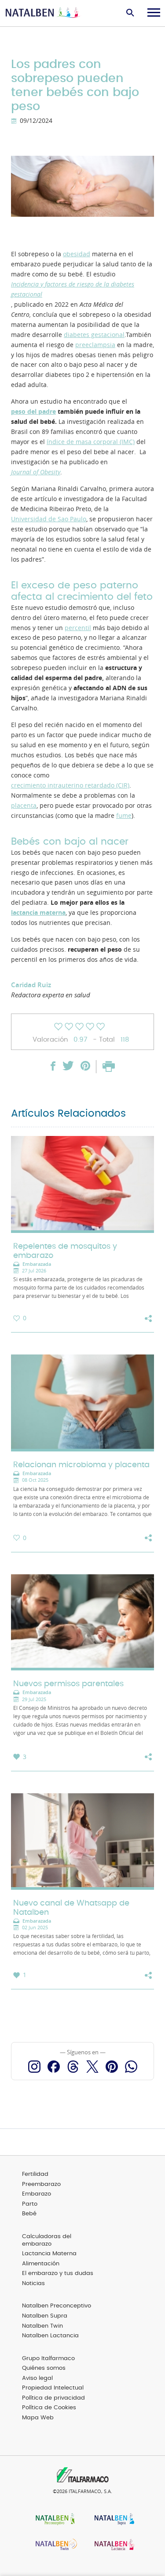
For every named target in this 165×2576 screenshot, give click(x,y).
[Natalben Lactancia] (112, 2546)
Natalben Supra (45, 2316)
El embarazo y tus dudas (58, 2273)
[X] (92, 2067)
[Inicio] (44, 13)
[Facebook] (54, 2067)
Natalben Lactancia (50, 2336)
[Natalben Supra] (112, 2520)
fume (124, 816)
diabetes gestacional (94, 335)
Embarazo (37, 2194)
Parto (30, 2204)
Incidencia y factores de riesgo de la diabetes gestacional (73, 289)
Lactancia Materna (49, 2254)
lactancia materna (38, 913)
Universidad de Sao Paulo (49, 519)
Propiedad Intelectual (53, 2388)
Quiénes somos (44, 2368)
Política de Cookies (49, 2408)
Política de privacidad (53, 2398)
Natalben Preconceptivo (57, 2306)
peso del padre (33, 412)
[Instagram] (34, 2067)
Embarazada (37, 1264)
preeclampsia (95, 345)
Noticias (33, 2284)
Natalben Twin (42, 2326)
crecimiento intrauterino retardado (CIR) (70, 785)
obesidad (77, 254)
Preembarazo (41, 2184)
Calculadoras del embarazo (47, 2240)
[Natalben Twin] (53, 2546)
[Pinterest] (112, 2067)
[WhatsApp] (131, 2067)
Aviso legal (37, 2378)
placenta (24, 806)
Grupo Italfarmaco (48, 2359)
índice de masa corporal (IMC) (91, 442)
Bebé (29, 2214)
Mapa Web (38, 2418)
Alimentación (41, 2264)
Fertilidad (35, 2174)
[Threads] (73, 2067)
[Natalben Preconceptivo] (53, 2520)
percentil (78, 628)
